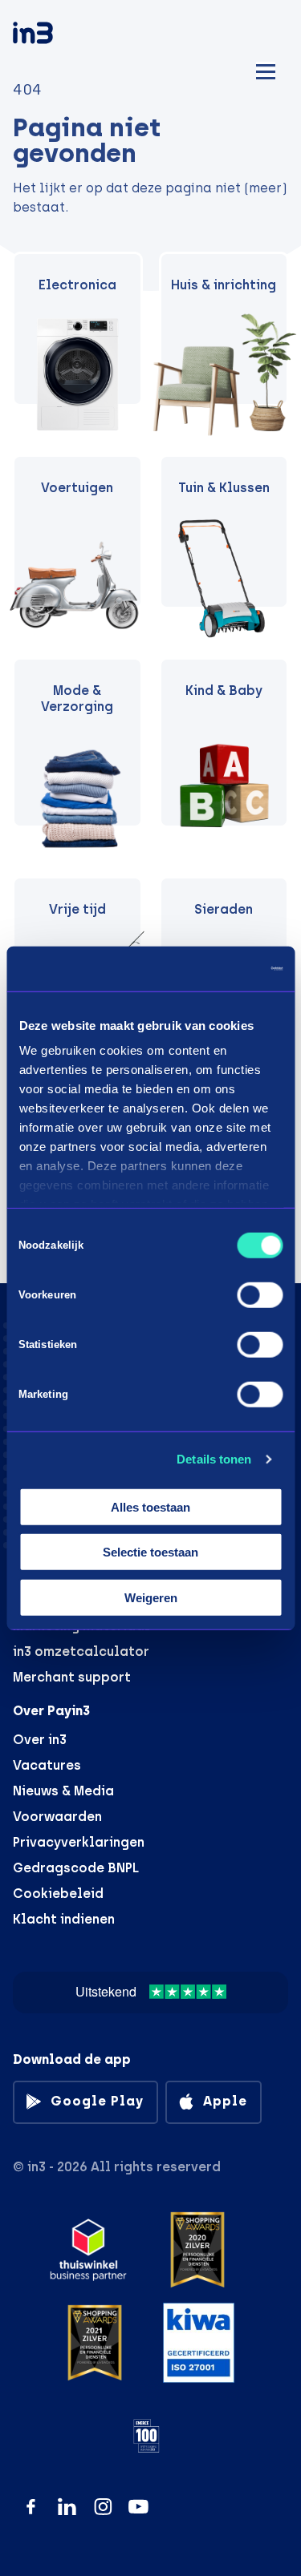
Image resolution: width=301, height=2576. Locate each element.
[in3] (61, 36)
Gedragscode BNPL (76, 1868)
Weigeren (151, 1597)
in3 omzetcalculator (81, 1651)
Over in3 (40, 1740)
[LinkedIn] (67, 2507)
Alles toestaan (150, 1506)
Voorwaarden (57, 1817)
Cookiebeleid (58, 1894)
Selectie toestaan (150, 1552)
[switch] (260, 1294)
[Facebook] (31, 2507)
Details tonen (214, 1459)
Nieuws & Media (63, 1791)
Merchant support (72, 1677)
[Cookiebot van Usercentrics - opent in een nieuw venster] (214, 969)
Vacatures (47, 1765)
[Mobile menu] (266, 69)
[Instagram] (103, 2507)
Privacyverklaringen (79, 1842)
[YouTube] (138, 2507)
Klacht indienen (64, 1919)
